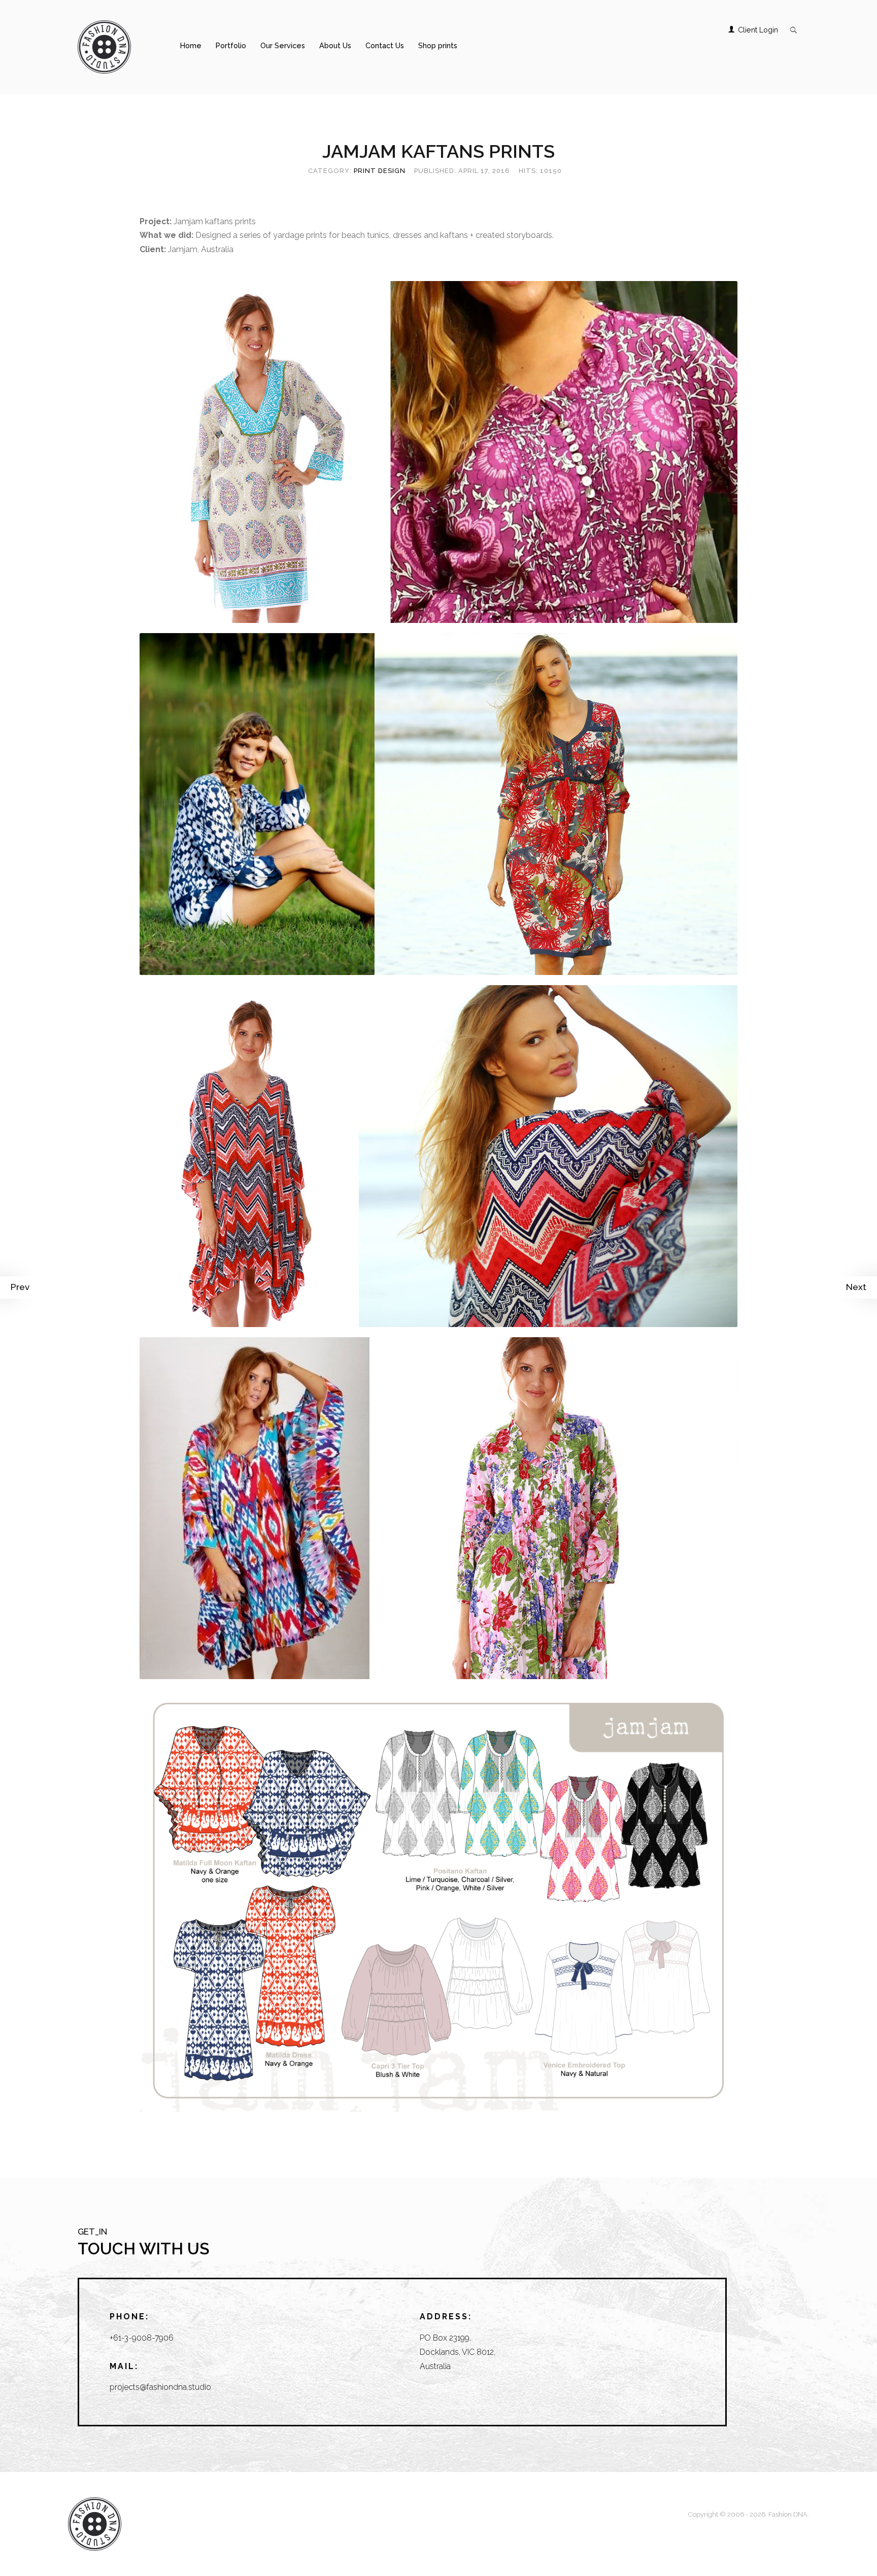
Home (191, 45)
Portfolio (231, 45)
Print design (380, 171)
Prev (20, 1287)
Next (856, 1287)
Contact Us (385, 45)
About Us (335, 45)
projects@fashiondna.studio (160, 2387)
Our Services (283, 45)
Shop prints (438, 45)
